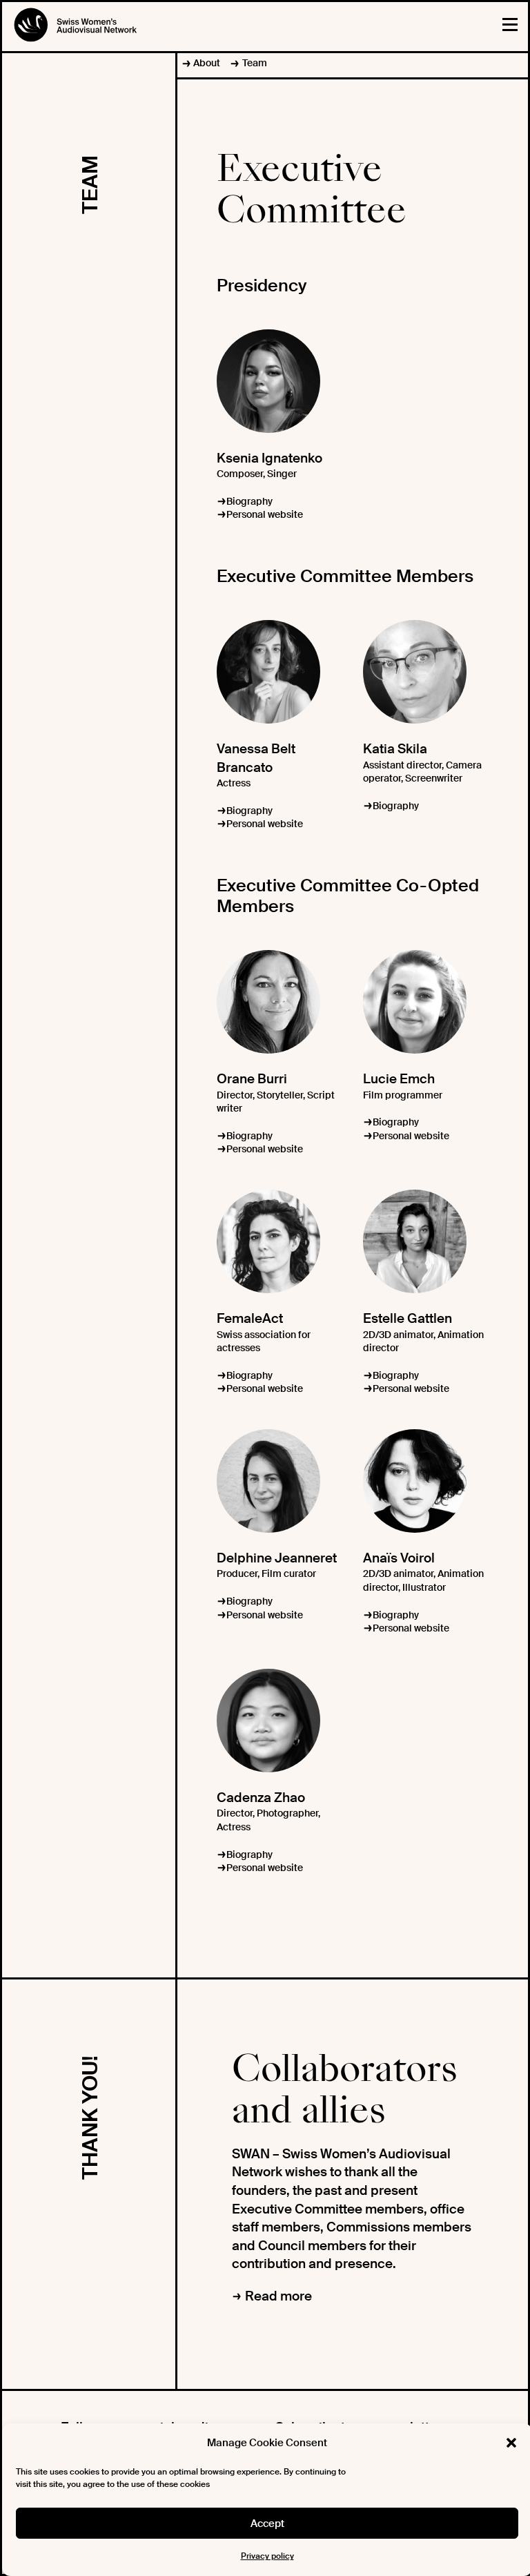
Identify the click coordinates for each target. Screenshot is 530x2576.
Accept (267, 2524)
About (207, 63)
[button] (511, 2443)
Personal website (265, 514)
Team (254, 63)
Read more (278, 2296)
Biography (249, 501)
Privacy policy (267, 2556)
